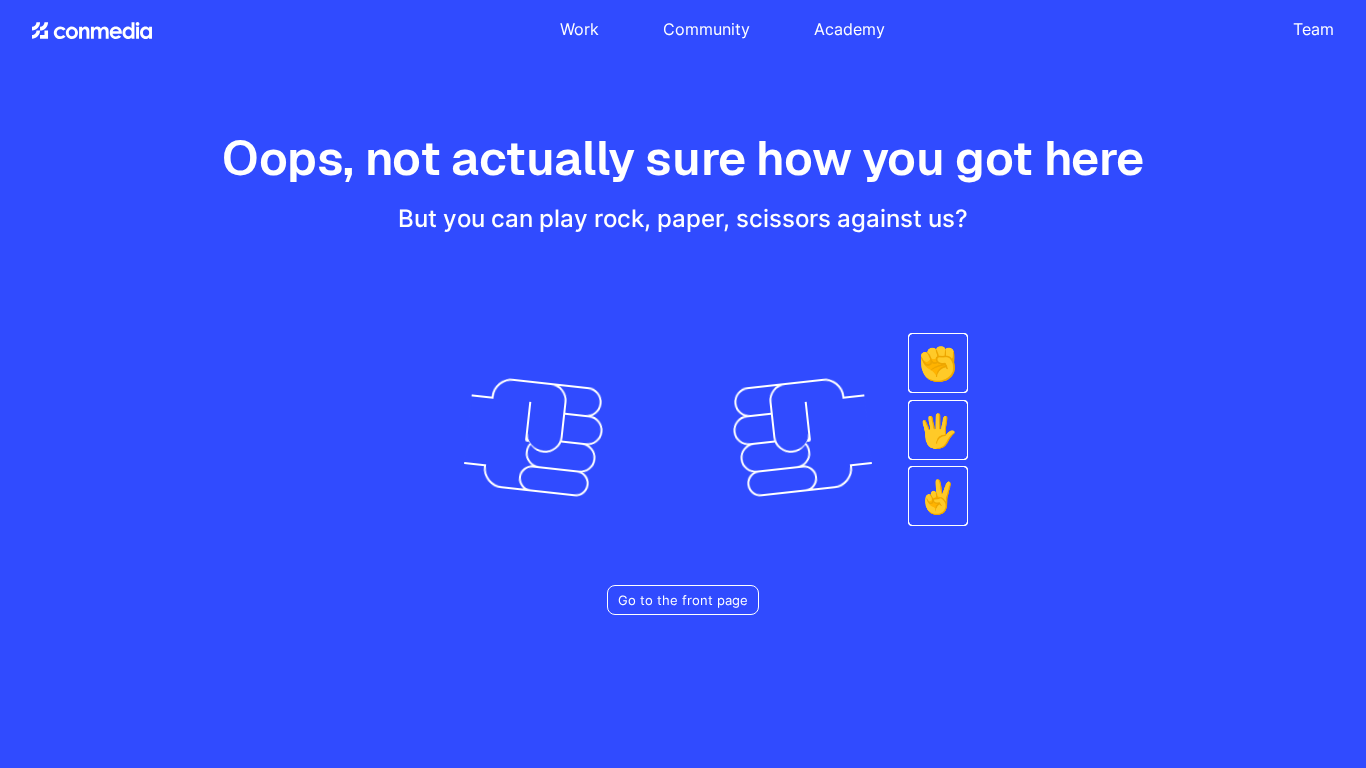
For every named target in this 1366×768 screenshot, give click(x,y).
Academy (849, 29)
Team (1313, 29)
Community (706, 29)
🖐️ (938, 430)
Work (579, 29)
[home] (92, 30)
